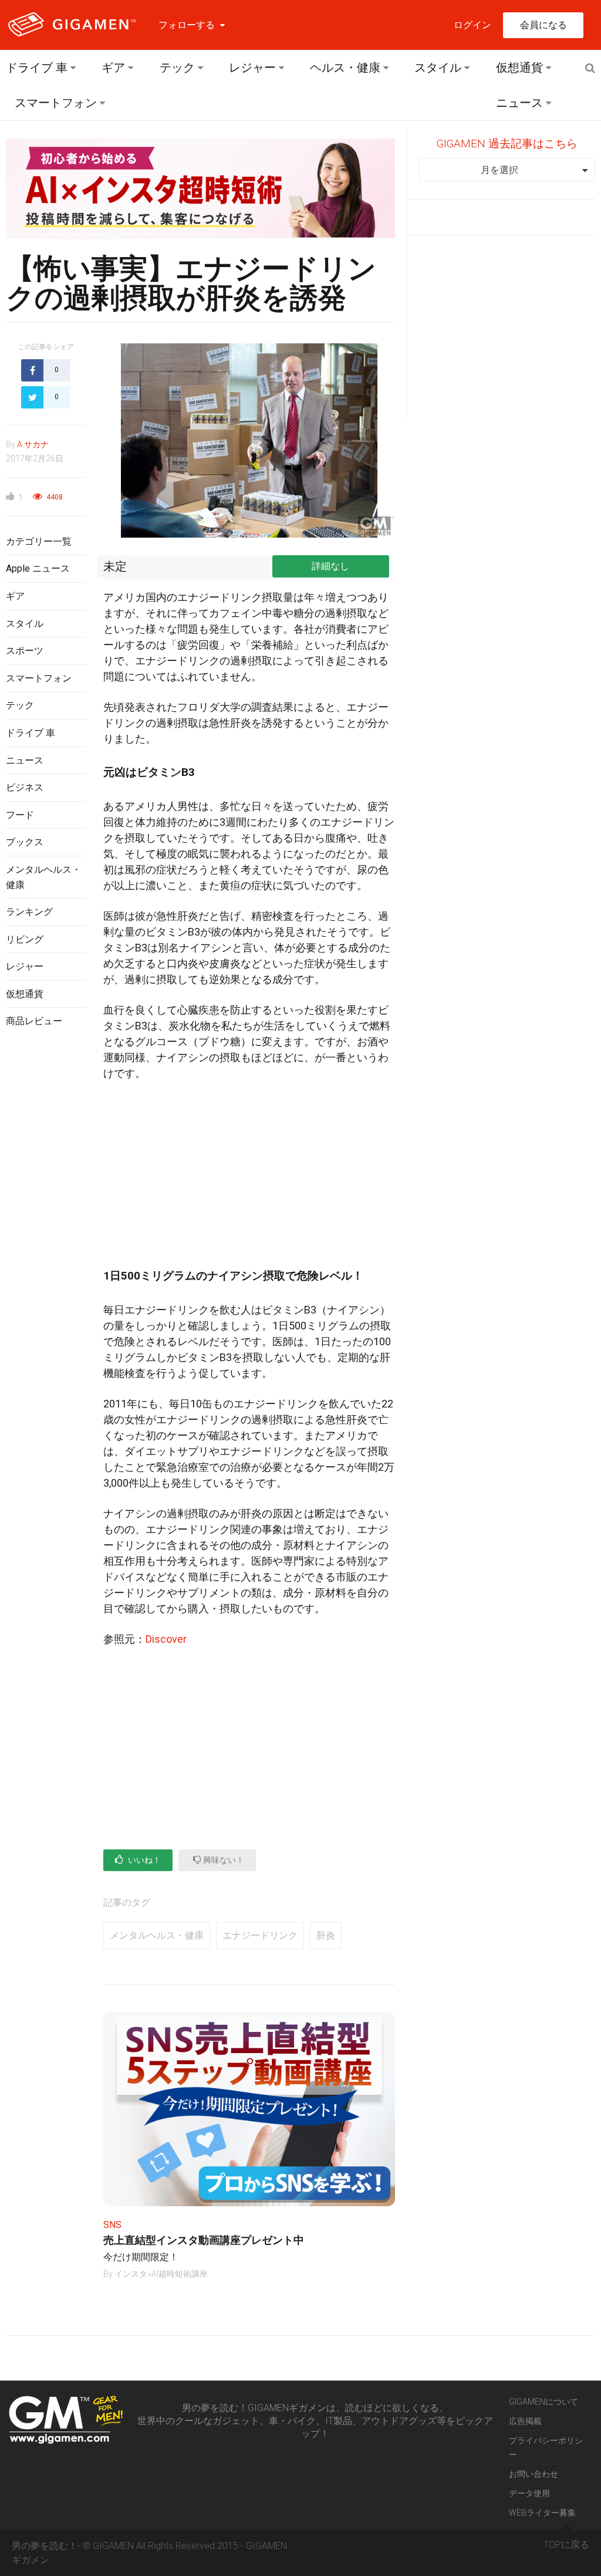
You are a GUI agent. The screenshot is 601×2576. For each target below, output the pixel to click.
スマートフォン (56, 103)
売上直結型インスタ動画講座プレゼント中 (204, 2240)
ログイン (472, 25)
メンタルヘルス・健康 (157, 1935)
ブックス (25, 842)
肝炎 (326, 1935)
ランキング (29, 912)
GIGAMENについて (543, 2402)
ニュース (519, 103)
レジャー (252, 67)
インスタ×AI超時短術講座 (161, 2274)
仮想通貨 (519, 67)
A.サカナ (33, 444)
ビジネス (25, 787)
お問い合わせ (534, 2474)
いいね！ (144, 1860)
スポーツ (25, 651)
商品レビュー (34, 1021)
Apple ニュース (38, 568)
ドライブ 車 (37, 67)
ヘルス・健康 (345, 67)
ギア (113, 67)
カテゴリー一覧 (39, 541)
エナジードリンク (260, 1935)
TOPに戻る (566, 2545)
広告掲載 (525, 2421)
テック (177, 67)
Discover (166, 1639)
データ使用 (529, 2493)
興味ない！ (223, 1860)
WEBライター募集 (542, 2513)
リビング (25, 939)
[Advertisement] (46, 1228)
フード (20, 815)
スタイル (438, 67)
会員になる (543, 25)
